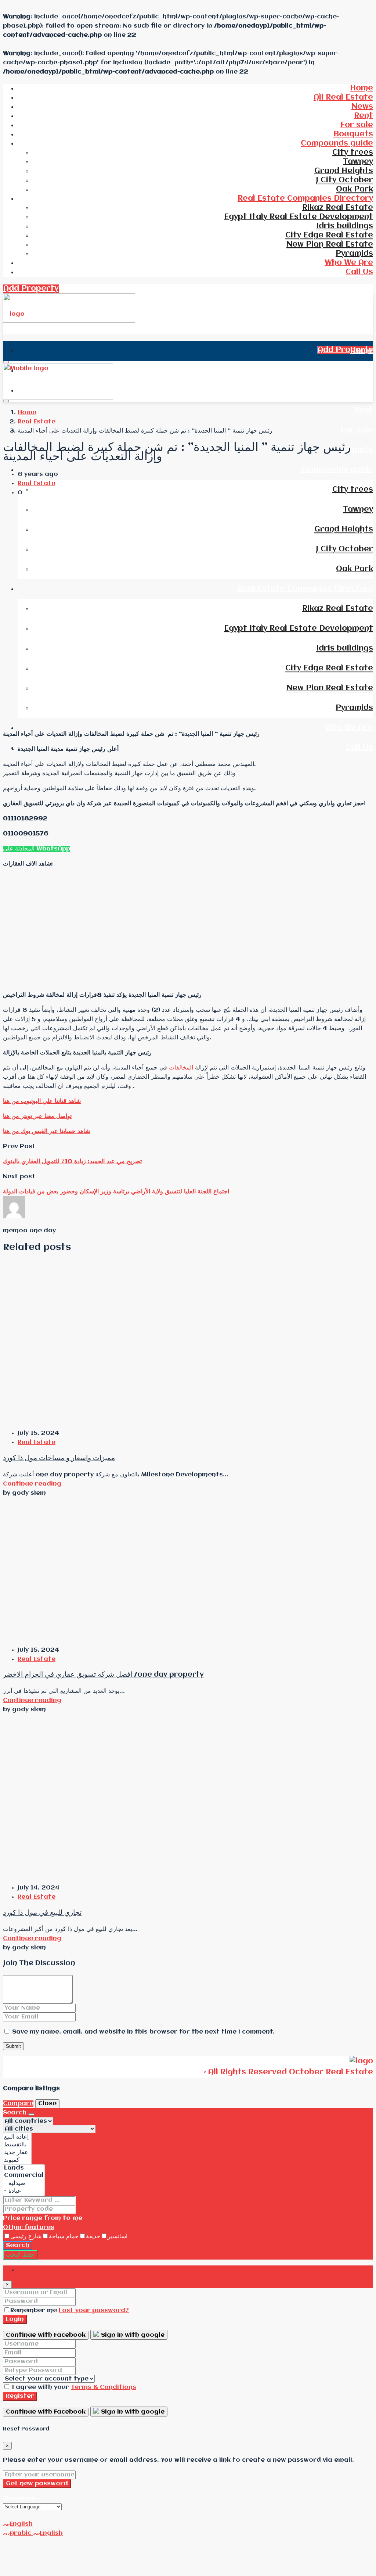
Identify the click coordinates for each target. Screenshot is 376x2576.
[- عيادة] (24, 2191)
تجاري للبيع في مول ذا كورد (42, 1913)
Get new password (37, 2484)
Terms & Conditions (104, 2387)
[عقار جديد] (17, 2152)
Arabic (21, 2533)
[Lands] (24, 2168)
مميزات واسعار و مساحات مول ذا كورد (59, 1458)
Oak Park (355, 189)
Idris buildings (345, 226)
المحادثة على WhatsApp (37, 849)
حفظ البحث (20, 2255)
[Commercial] (24, 2176)
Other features (29, 2227)
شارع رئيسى (26, 2237)
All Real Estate (343, 98)
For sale (357, 125)
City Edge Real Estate (329, 235)
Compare (18, 2104)
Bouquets (353, 134)
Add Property (31, 289)
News (362, 107)
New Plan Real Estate (330, 245)
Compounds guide (337, 144)
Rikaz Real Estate (338, 208)
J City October (344, 180)
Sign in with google (132, 2335)
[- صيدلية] (24, 2183)
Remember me (35, 2310)
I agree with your (73, 2387)
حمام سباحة (64, 2237)
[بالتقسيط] (17, 2145)
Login (15, 2319)
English (21, 2524)
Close (47, 2104)
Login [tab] (27, 2270)
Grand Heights (344, 171)
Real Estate (37, 422)
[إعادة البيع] (17, 2137)
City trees (353, 153)
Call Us (359, 272)
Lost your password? (94, 2310)
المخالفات (181, 1068)
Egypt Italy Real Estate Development (299, 217)
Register (20, 2396)
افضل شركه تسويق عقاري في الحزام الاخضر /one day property (103, 1675)
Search (18, 2245)
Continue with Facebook (46, 2335)
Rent (364, 116)
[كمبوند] (17, 2160)
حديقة (93, 2237)
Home (361, 88)
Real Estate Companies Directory (305, 199)
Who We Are (349, 263)
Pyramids (354, 254)
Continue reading (32, 1484)
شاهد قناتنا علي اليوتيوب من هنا (42, 1101)
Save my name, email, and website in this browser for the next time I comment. (143, 2032)
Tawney (358, 162)
